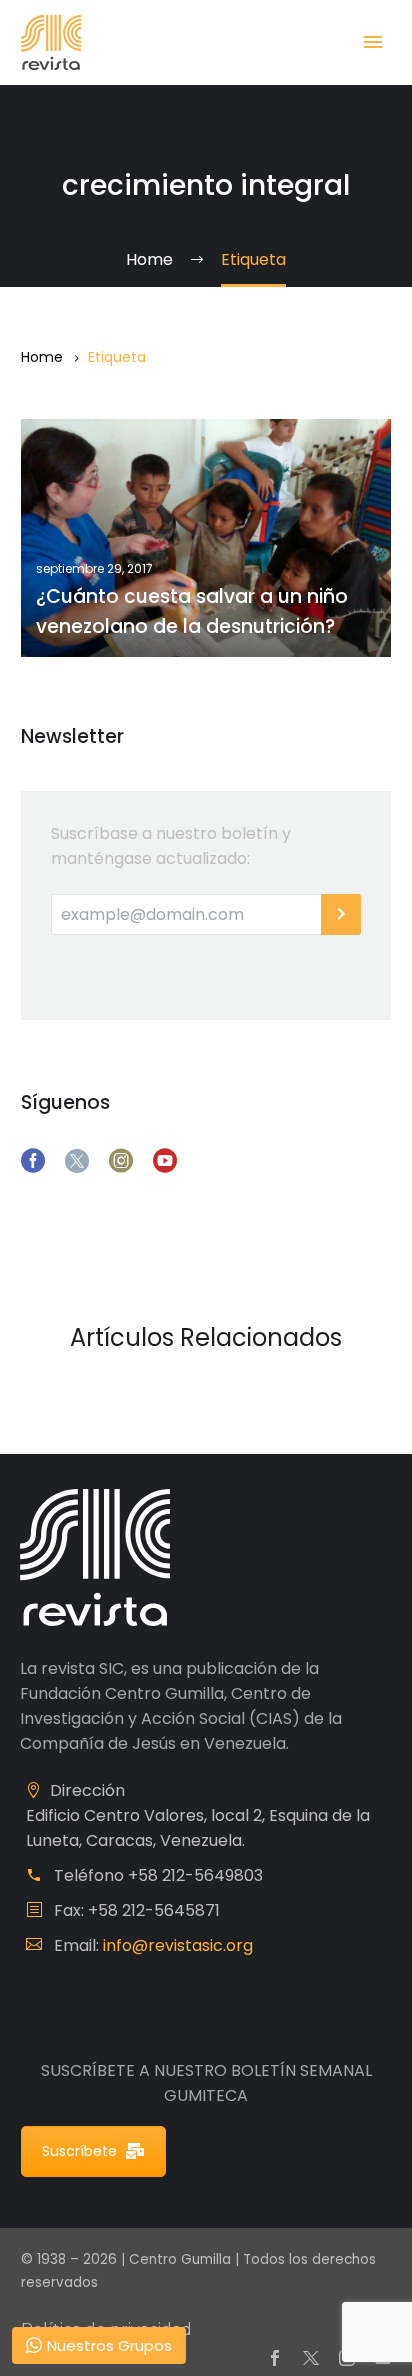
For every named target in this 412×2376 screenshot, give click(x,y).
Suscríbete (79, 2151)
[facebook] (33, 1161)
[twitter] (77, 1161)
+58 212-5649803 (195, 1875)
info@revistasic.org (178, 1945)
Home (42, 357)
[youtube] (165, 1161)
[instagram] (121, 1161)
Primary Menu (373, 42)
